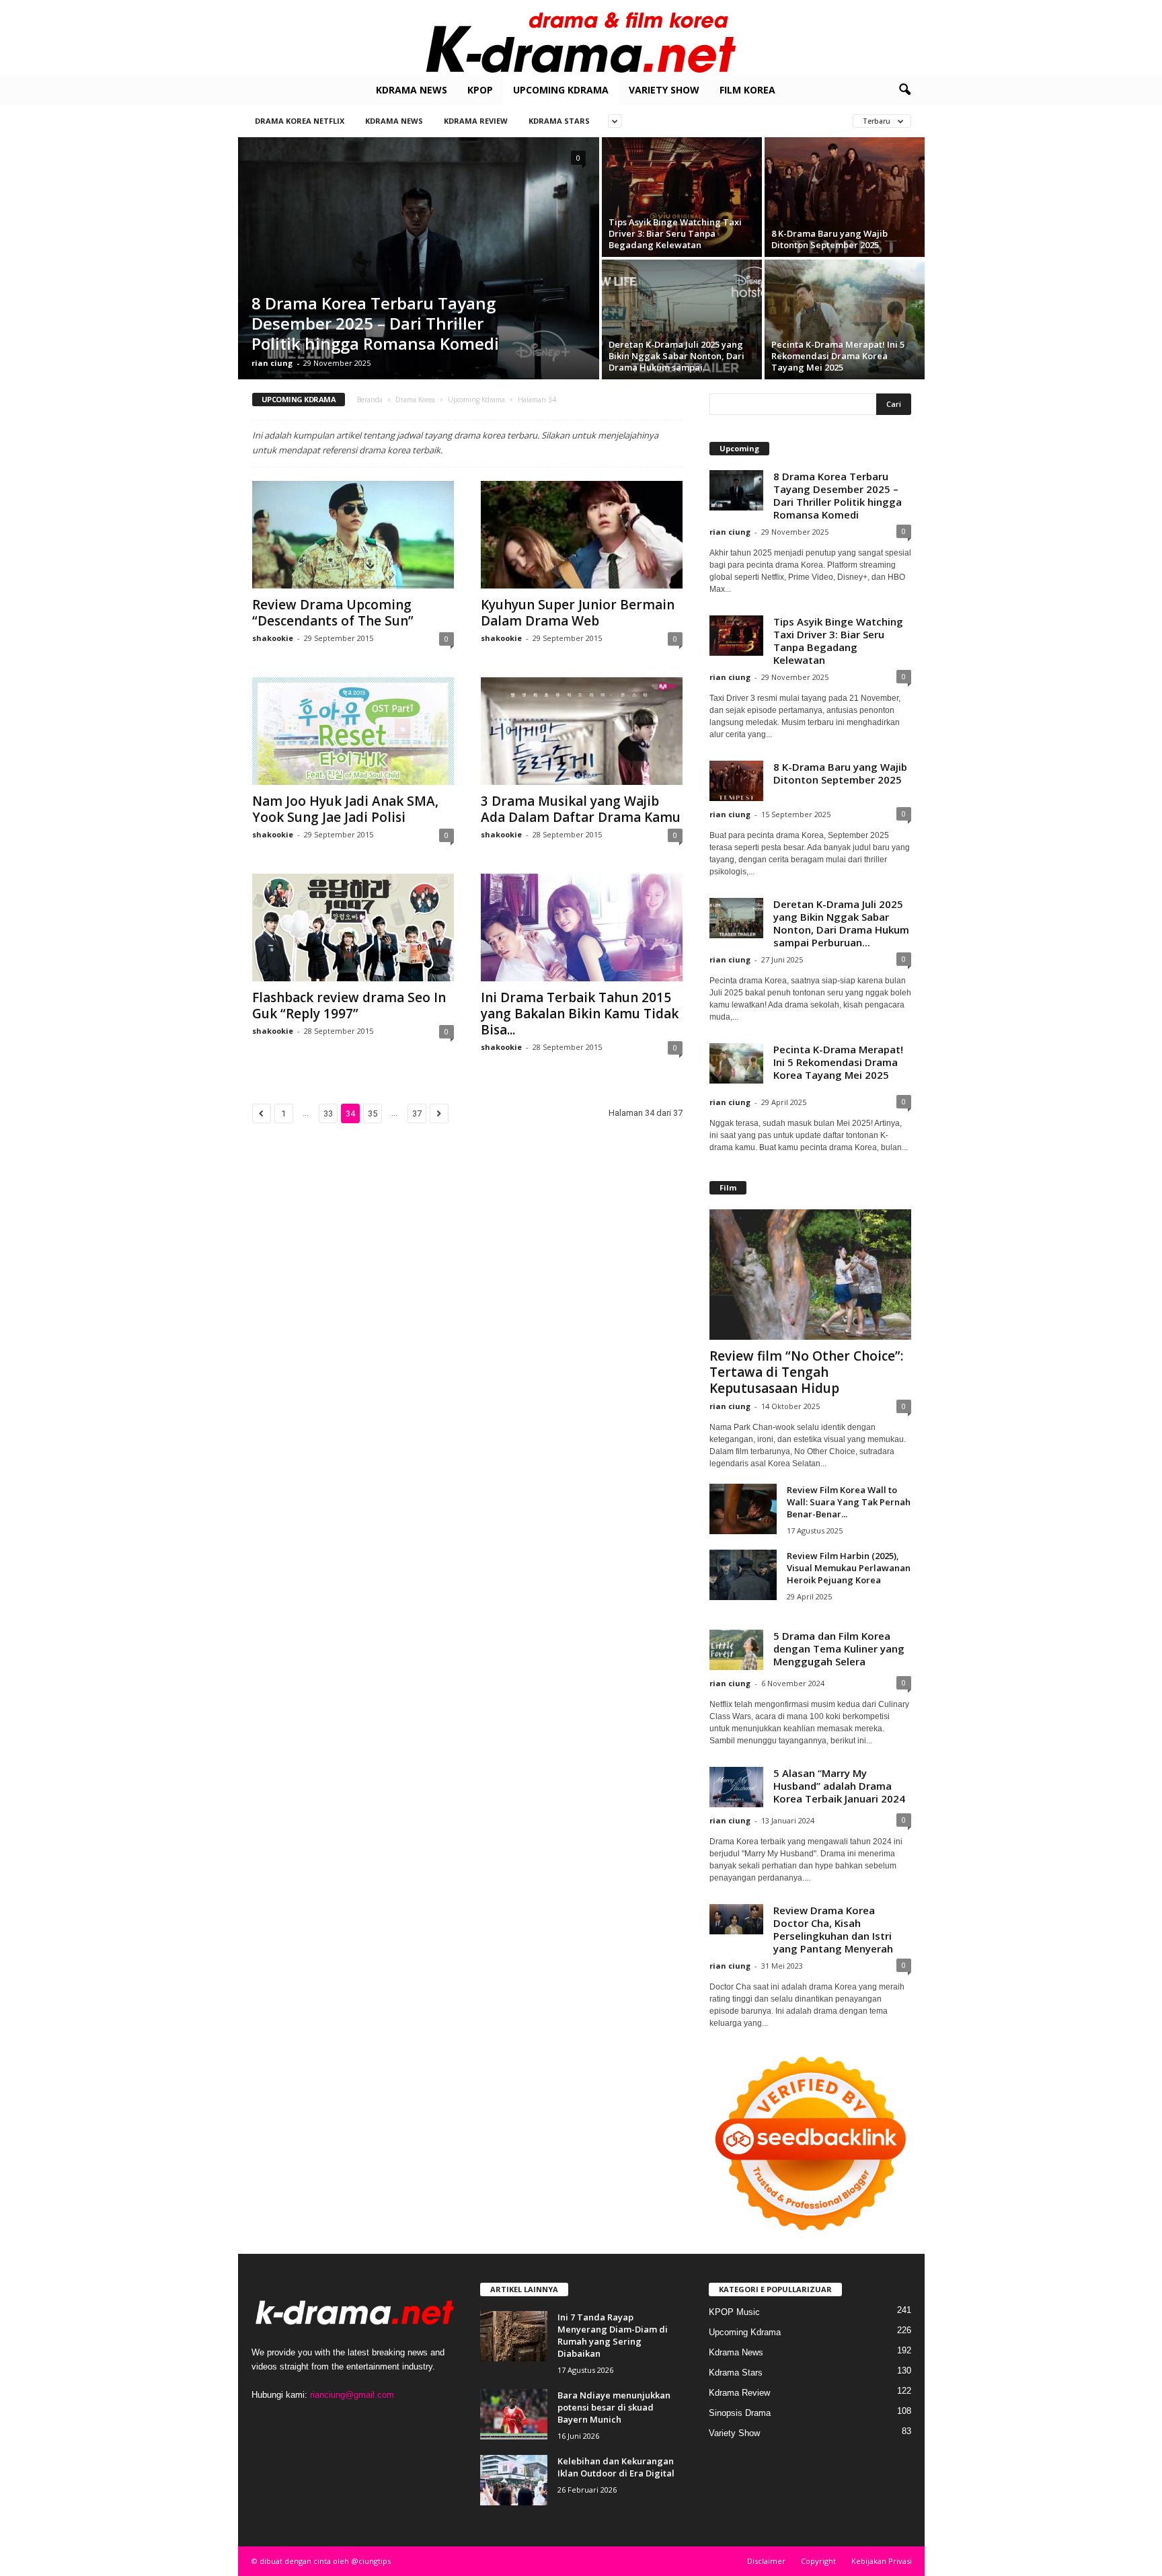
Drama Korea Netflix (300, 121)
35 (373, 1113)
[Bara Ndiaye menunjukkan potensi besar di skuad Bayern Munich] (514, 2414)
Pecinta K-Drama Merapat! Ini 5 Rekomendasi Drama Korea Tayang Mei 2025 (838, 356)
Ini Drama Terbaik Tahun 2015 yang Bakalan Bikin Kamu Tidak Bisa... (580, 1014)
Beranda (370, 400)
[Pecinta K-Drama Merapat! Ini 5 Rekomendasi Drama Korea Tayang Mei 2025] (845, 319)
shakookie (273, 638)
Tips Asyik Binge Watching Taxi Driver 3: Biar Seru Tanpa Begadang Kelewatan (675, 233)
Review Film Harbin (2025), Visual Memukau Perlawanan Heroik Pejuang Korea (849, 1568)
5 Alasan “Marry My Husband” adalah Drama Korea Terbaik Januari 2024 (839, 1786)
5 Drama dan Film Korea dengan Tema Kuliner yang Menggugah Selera (839, 1649)
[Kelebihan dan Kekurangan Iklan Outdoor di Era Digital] (514, 2480)
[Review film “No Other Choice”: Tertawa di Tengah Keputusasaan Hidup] (810, 1275)
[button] (904, 90)
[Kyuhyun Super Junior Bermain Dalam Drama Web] (582, 535)
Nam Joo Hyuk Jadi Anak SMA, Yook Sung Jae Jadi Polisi (345, 809)
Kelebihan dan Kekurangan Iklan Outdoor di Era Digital (616, 2467)
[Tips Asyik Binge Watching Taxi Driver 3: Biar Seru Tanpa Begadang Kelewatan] (682, 197)
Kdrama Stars (559, 121)
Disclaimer (766, 2561)
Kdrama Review (476, 121)
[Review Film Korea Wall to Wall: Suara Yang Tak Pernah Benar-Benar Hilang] (743, 1509)
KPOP (480, 90)
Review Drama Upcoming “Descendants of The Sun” (333, 613)
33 (328, 1113)
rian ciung (272, 363)
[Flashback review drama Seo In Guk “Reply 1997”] (353, 927)
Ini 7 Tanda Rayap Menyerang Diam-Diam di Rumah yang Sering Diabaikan (613, 2335)
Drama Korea (415, 400)
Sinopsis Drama (740, 2413)
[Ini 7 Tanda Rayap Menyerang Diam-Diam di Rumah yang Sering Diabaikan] (514, 2336)
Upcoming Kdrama (561, 90)
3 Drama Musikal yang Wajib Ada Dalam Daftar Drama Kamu (581, 809)
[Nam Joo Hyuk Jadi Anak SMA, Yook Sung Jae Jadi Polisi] (353, 731)
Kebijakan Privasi (882, 2561)
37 (417, 1113)
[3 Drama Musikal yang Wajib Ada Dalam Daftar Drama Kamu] (582, 731)
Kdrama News (412, 90)
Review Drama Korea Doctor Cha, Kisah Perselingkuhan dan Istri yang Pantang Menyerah (833, 1929)
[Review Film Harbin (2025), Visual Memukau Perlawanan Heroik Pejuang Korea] (743, 1575)
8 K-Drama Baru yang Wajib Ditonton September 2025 (829, 239)
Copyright (818, 2561)
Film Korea (747, 90)
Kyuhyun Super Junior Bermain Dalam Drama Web (578, 613)
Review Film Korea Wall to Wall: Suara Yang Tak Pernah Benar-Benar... (849, 1502)
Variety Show (664, 90)
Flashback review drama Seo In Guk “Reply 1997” (349, 1006)
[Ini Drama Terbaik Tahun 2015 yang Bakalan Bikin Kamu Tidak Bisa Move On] (582, 927)
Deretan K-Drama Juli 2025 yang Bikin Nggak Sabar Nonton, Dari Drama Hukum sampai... (676, 356)
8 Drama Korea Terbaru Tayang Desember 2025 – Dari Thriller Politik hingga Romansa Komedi (375, 323)
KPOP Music (734, 2312)
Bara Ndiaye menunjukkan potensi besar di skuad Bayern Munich (614, 2407)
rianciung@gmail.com (352, 2395)
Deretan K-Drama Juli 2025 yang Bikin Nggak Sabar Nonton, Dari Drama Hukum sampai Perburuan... (841, 923)
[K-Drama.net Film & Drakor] (581, 38)
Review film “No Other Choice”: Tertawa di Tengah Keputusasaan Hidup (806, 1372)
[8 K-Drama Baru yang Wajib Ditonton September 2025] (845, 197)
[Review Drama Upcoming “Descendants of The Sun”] (353, 535)
